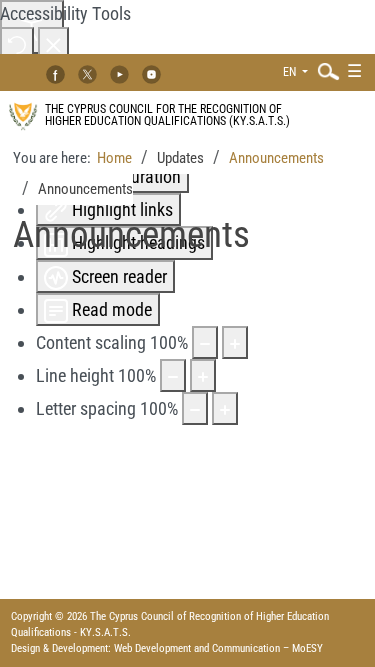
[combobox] (324, 70)
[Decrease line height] (173, 375)
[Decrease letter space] (195, 408)
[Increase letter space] (225, 408)
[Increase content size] (235, 342)
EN (291, 72)
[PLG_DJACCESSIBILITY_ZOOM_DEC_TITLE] (205, 342)
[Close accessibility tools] (53, 43)
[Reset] (17, 43)
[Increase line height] (203, 375)
